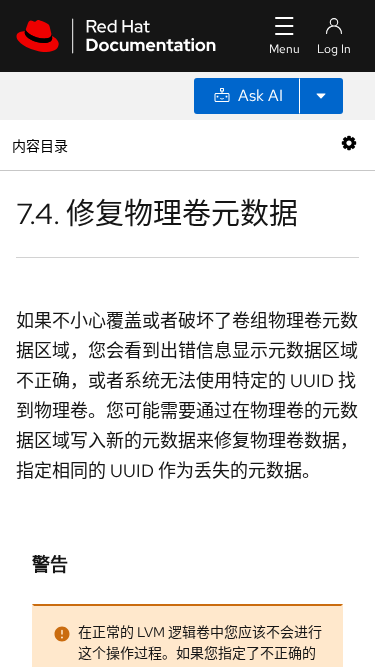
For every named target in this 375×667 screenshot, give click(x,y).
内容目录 (39, 144)
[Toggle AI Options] (321, 96)
